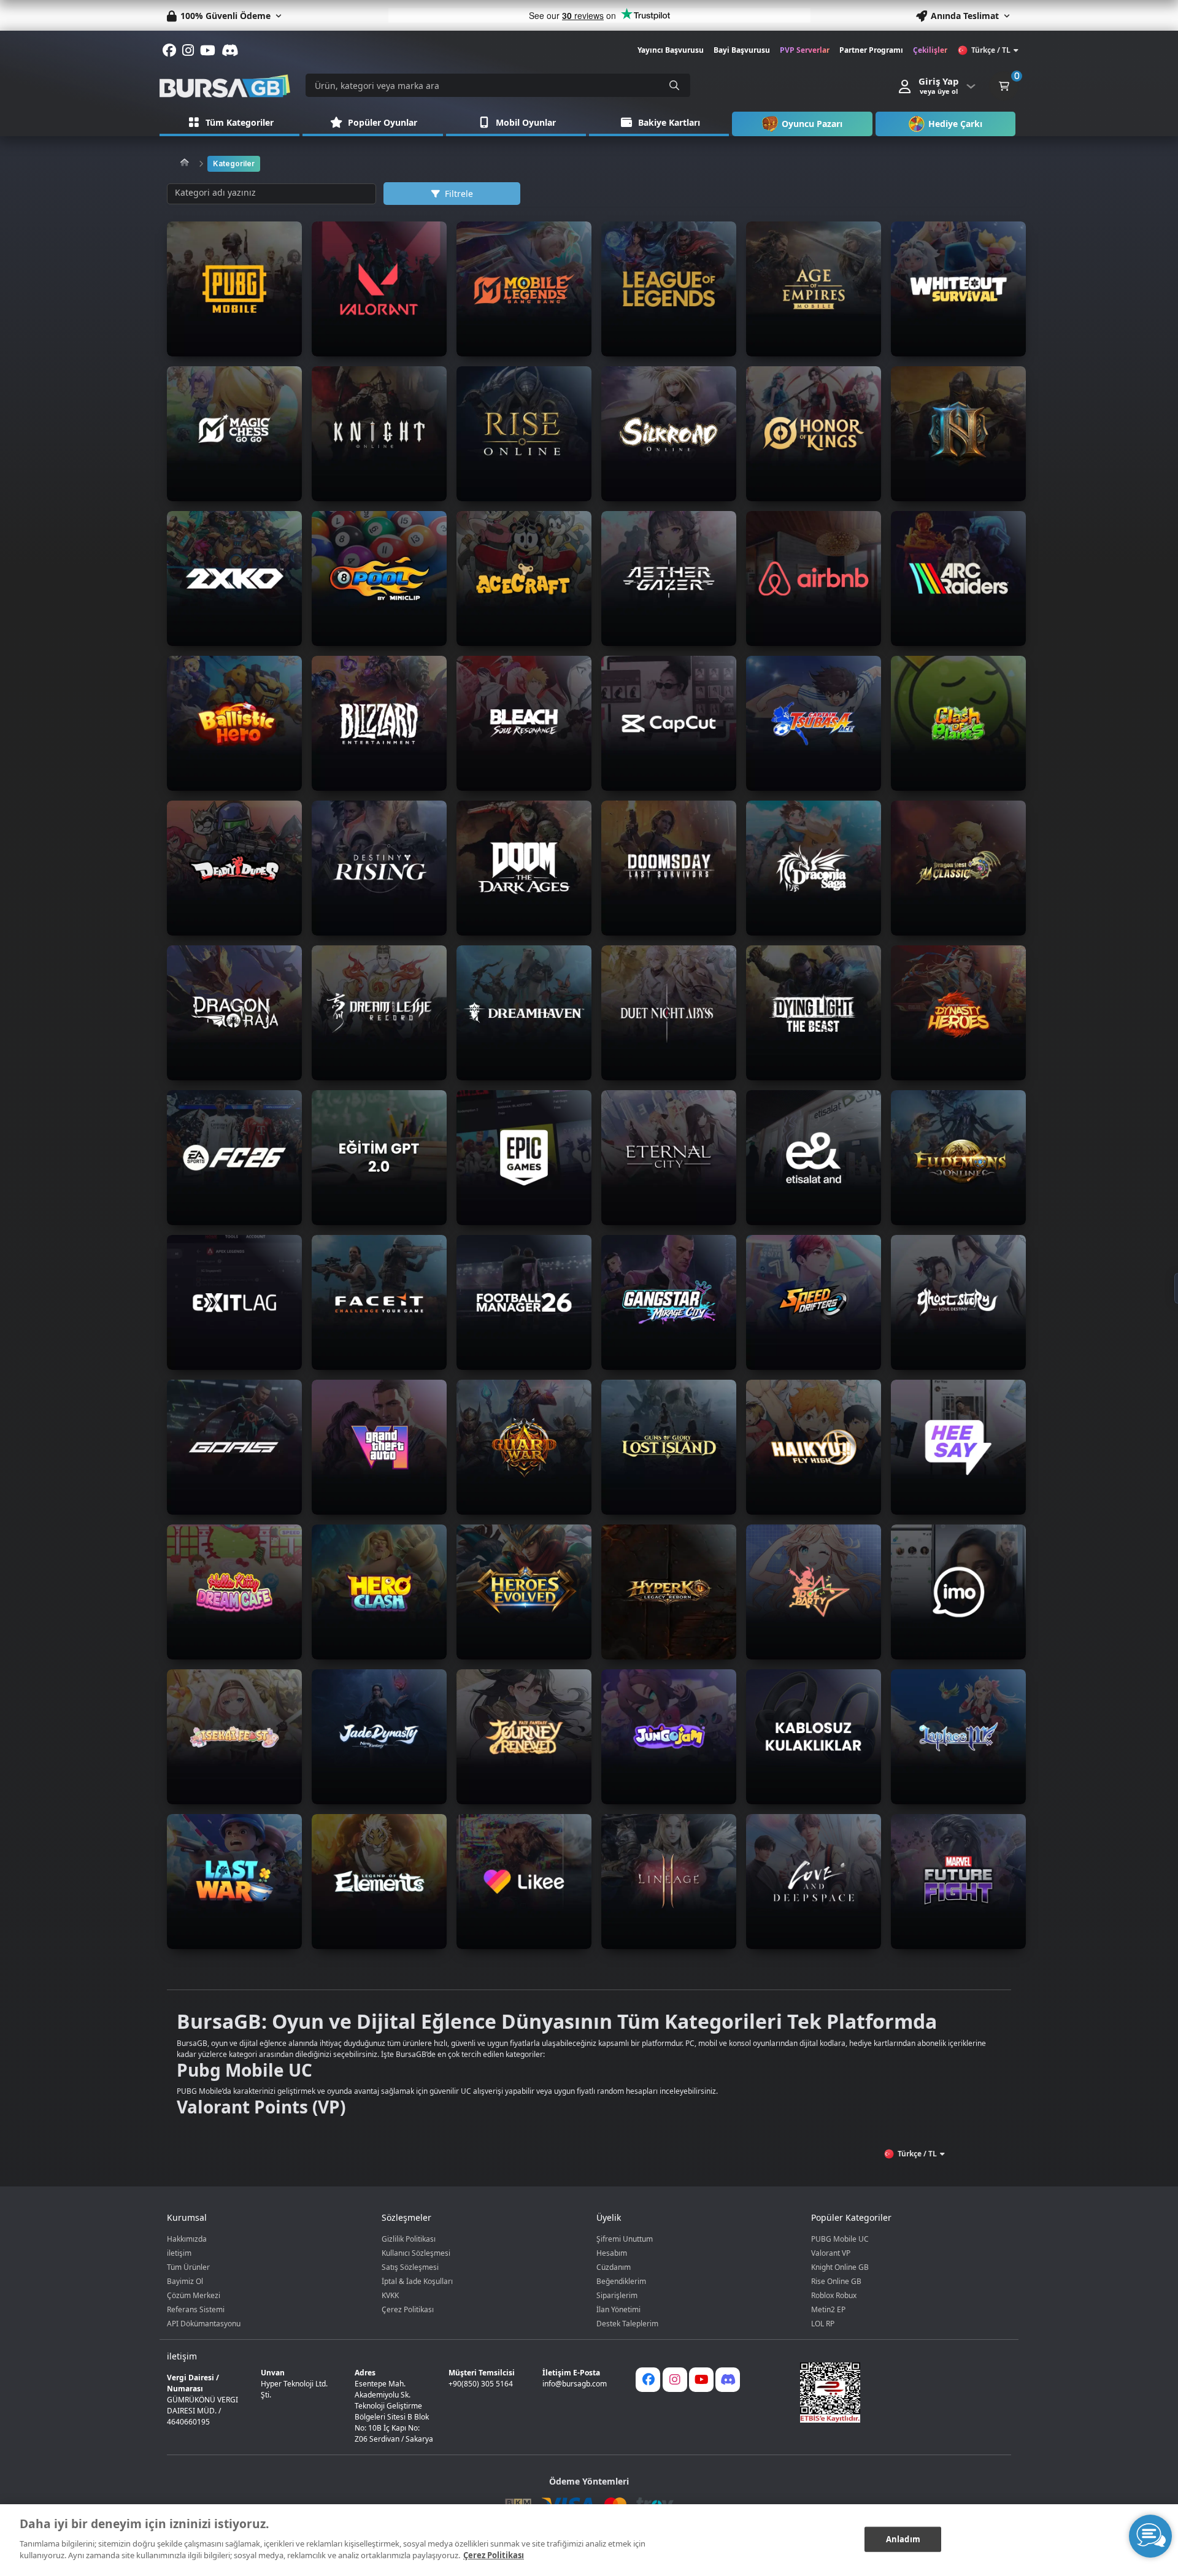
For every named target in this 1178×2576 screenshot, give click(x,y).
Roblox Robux (834, 2295)
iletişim (179, 2253)
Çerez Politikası (408, 2309)
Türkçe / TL (991, 50)
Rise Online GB (836, 2281)
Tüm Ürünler (188, 2267)
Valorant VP (831, 2253)
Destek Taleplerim (627, 2324)
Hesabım (612, 2253)
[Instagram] (675, 2380)
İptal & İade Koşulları (417, 2281)
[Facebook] (648, 2380)
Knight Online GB (840, 2267)
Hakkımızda (187, 2239)
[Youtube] (701, 2380)
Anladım (903, 2539)
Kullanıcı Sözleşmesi (416, 2253)
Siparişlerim (617, 2295)
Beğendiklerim (621, 2281)
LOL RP (823, 2324)
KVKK (390, 2295)
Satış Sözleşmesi (410, 2267)
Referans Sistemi (196, 2309)
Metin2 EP (828, 2309)
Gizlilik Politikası (409, 2239)
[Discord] (728, 2380)
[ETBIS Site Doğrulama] (898, 2393)
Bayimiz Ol (185, 2281)
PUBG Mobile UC (840, 2239)
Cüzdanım (614, 2267)
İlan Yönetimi (618, 2309)
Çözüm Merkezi (194, 2295)
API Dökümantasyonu (204, 2324)
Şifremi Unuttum (625, 2239)
